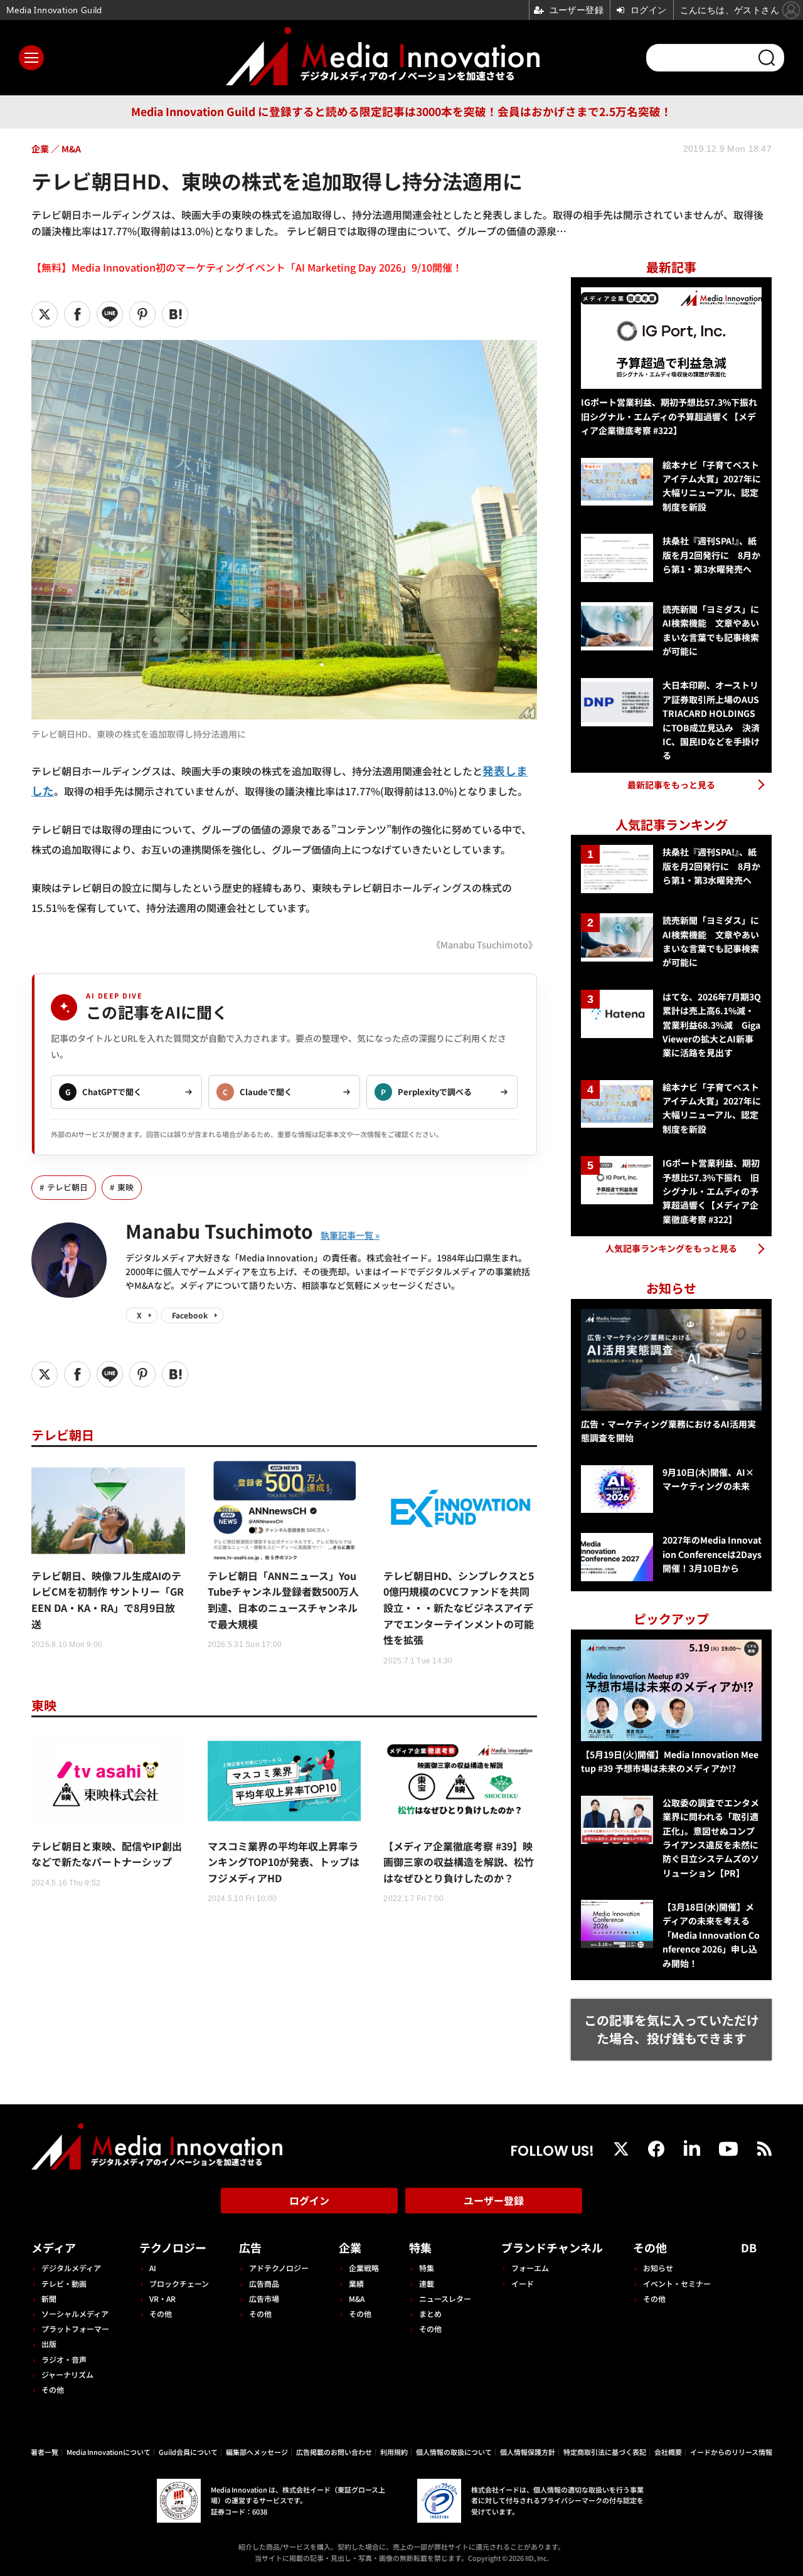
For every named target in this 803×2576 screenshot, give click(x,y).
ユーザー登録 (494, 2200)
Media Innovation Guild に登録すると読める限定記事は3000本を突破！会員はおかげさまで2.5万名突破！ (401, 111)
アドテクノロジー (279, 2268)
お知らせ (658, 2268)
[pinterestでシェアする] (142, 314)
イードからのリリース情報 (731, 2452)
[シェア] (77, 314)
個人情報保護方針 (528, 2452)
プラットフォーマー (75, 2329)
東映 (125, 1187)
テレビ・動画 (64, 2283)
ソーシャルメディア (75, 2314)
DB (749, 2247)
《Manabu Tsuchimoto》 (484, 944)
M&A (357, 2298)
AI (153, 2268)
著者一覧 (45, 2452)
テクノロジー (173, 2247)
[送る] (110, 314)
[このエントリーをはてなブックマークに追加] (175, 314)
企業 (350, 2247)
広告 (250, 2247)
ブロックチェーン (179, 2283)
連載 (427, 2283)
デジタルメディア (71, 2268)
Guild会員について (188, 2452)
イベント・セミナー (677, 2283)
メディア (54, 2247)
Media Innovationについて (109, 2452)
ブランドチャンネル (552, 2247)
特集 (420, 2247)
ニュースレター (445, 2298)
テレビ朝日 (67, 1187)
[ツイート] (45, 314)
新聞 (49, 2298)
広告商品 (264, 2283)
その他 (53, 2389)
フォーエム (530, 2268)
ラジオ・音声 (64, 2359)
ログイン (309, 2200)
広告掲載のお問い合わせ (334, 2452)
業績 (356, 2283)
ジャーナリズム (67, 2374)
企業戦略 (364, 2268)
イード (523, 2283)
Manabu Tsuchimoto (219, 1231)
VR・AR (162, 2298)
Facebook (190, 1315)
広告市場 (264, 2298)
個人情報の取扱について (454, 2452)
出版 (49, 2344)
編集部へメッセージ (257, 2452)
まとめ (430, 2314)
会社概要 (668, 2452)
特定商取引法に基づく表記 (605, 2452)
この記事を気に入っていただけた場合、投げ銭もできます (672, 2029)
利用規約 (394, 2452)
